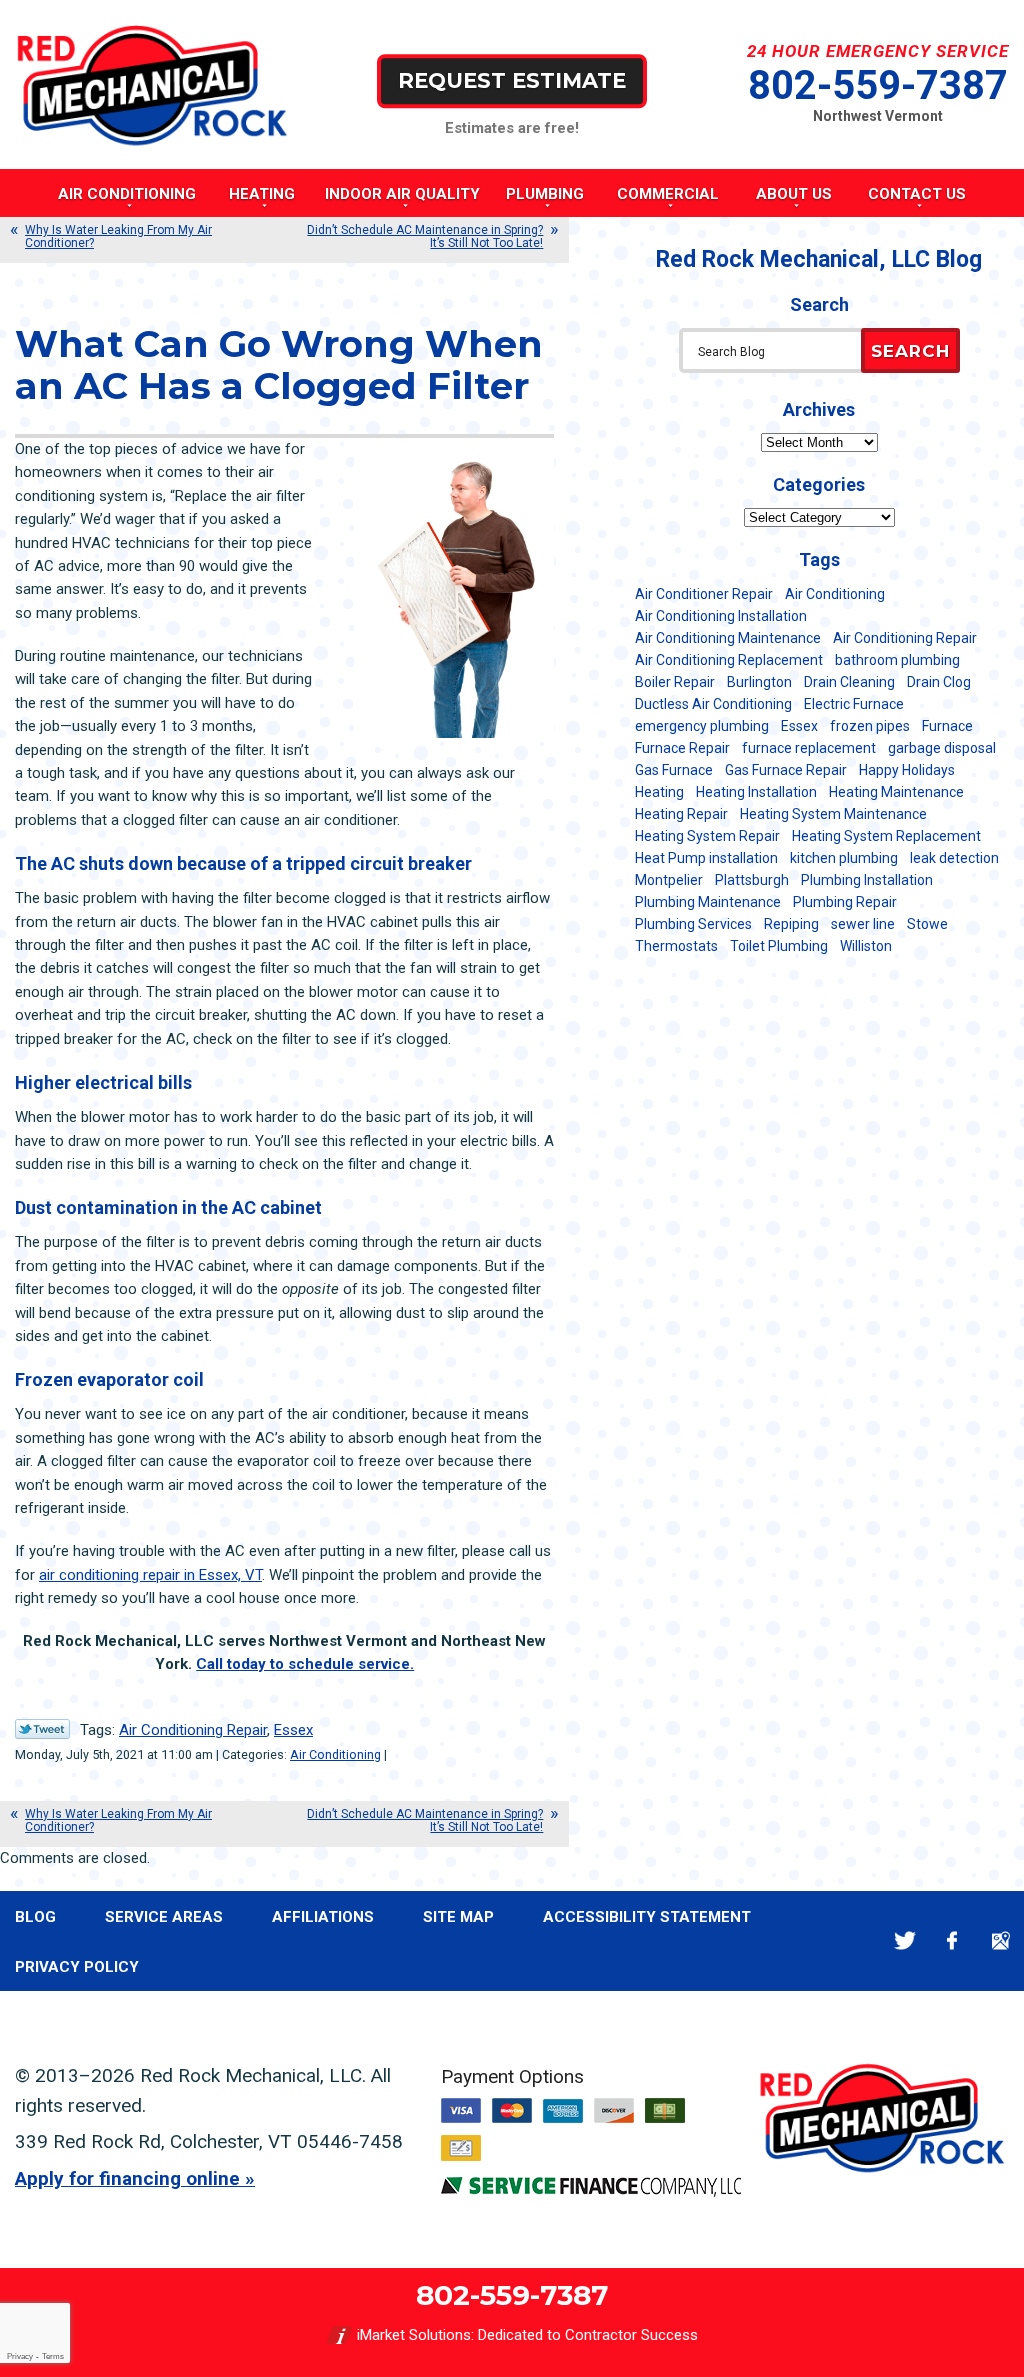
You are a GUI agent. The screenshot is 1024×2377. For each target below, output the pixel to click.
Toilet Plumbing (779, 946)
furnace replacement (809, 748)
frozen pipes (870, 726)
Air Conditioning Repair (193, 1730)
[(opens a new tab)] (591, 2192)
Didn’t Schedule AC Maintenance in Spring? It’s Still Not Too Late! (425, 236)
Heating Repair (681, 814)
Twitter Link (42, 1729)
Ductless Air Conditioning (713, 704)
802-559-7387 (878, 85)
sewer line (863, 924)
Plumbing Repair (845, 902)
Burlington (759, 682)
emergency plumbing (702, 726)
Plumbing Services (693, 924)
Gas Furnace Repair (786, 770)
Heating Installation (756, 792)
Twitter (904, 1941)
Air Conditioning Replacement (729, 660)
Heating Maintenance (896, 792)
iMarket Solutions (414, 2335)
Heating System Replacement (886, 836)
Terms (53, 2356)
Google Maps (1000, 1941)
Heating (659, 792)
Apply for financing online (127, 2178)
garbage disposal (942, 748)
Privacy (20, 2356)
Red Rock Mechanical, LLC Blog (819, 259)
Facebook (952, 1941)
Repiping (791, 924)
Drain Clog (939, 682)
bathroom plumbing (897, 660)
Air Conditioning (335, 1754)
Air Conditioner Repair (704, 594)
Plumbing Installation (867, 880)
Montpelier (669, 880)
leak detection (954, 858)
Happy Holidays (907, 770)
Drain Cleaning (849, 682)
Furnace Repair (682, 748)
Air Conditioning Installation (721, 616)
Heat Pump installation (706, 858)
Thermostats (676, 946)
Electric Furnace (854, 704)
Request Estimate (512, 80)
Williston (866, 946)
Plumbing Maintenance (708, 902)
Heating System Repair (707, 836)
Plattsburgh (752, 880)
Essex (293, 1730)
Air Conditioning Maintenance (728, 638)
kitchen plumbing (844, 858)
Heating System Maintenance (833, 814)
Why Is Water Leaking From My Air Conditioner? (118, 236)
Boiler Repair (675, 682)
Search (910, 351)
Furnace (947, 726)
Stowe (927, 924)
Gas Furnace (674, 770)
